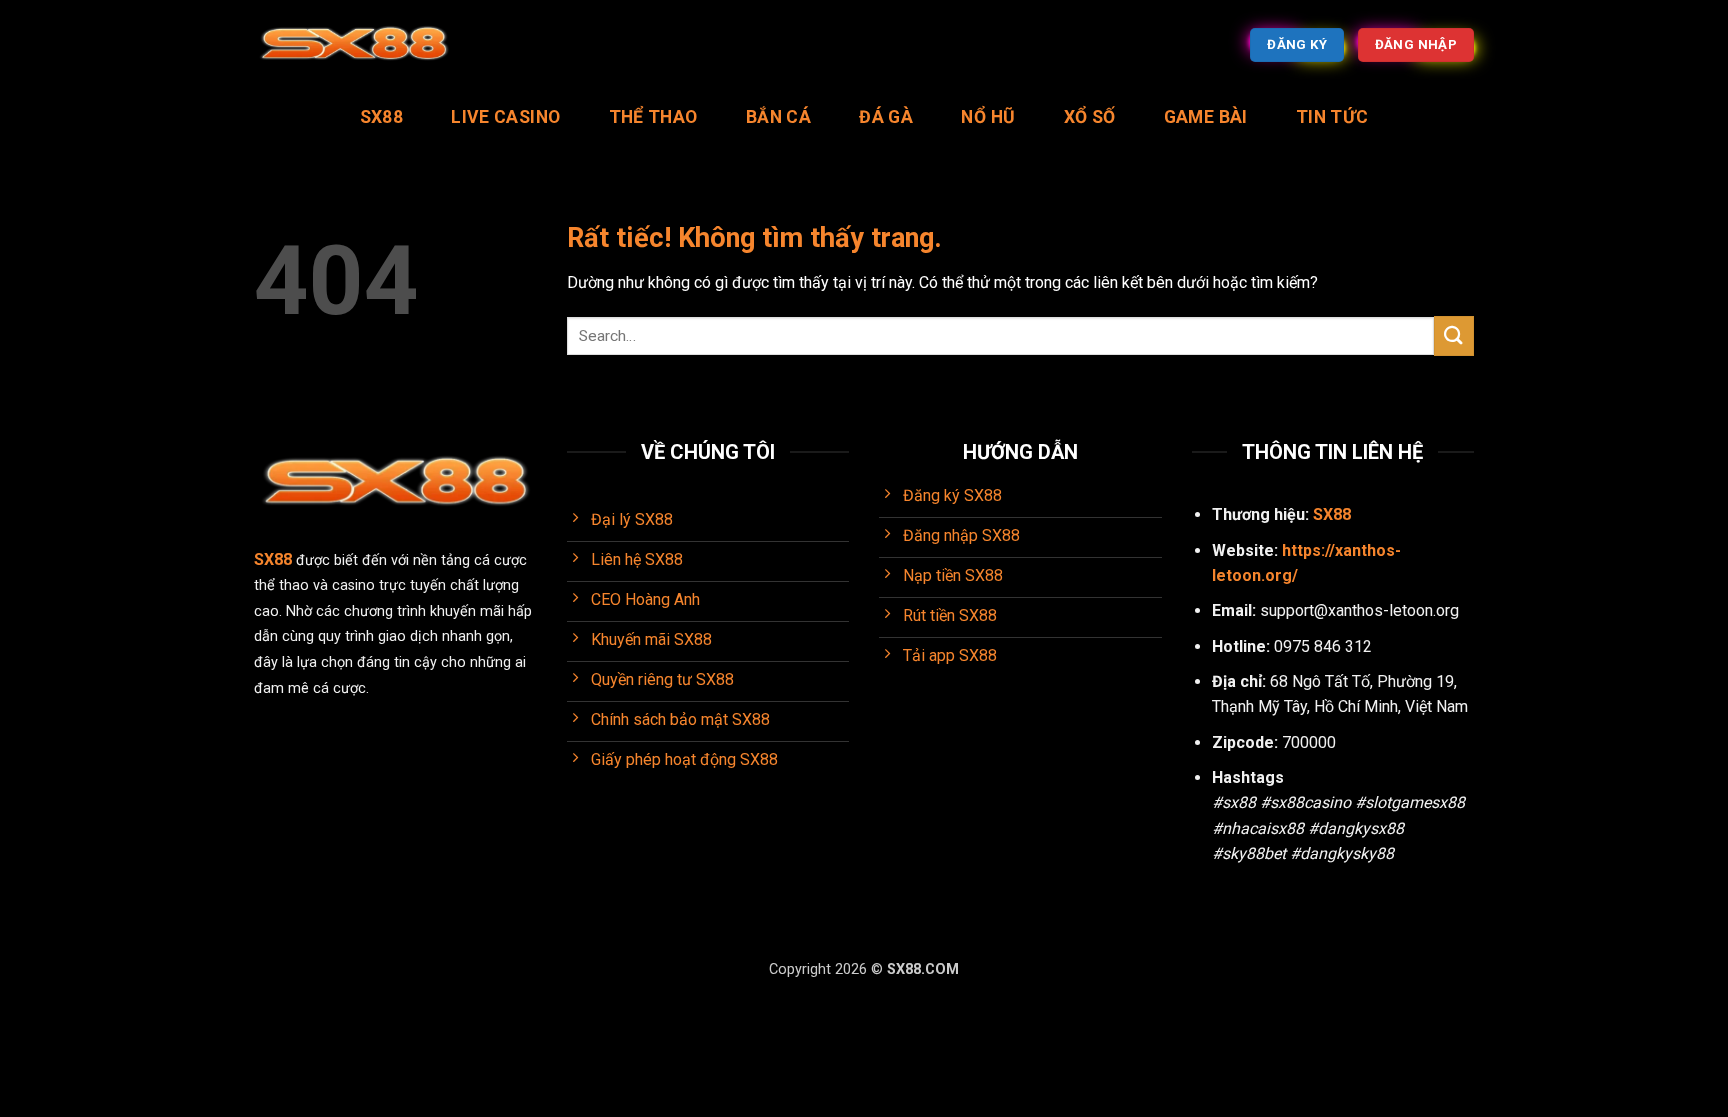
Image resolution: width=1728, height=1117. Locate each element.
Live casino (505, 117)
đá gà (886, 117)
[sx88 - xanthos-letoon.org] (354, 45)
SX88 (381, 117)
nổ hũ (988, 117)
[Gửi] (1454, 335)
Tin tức (1332, 117)
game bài (1206, 117)
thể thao (653, 117)
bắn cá (778, 117)
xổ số (1090, 117)
